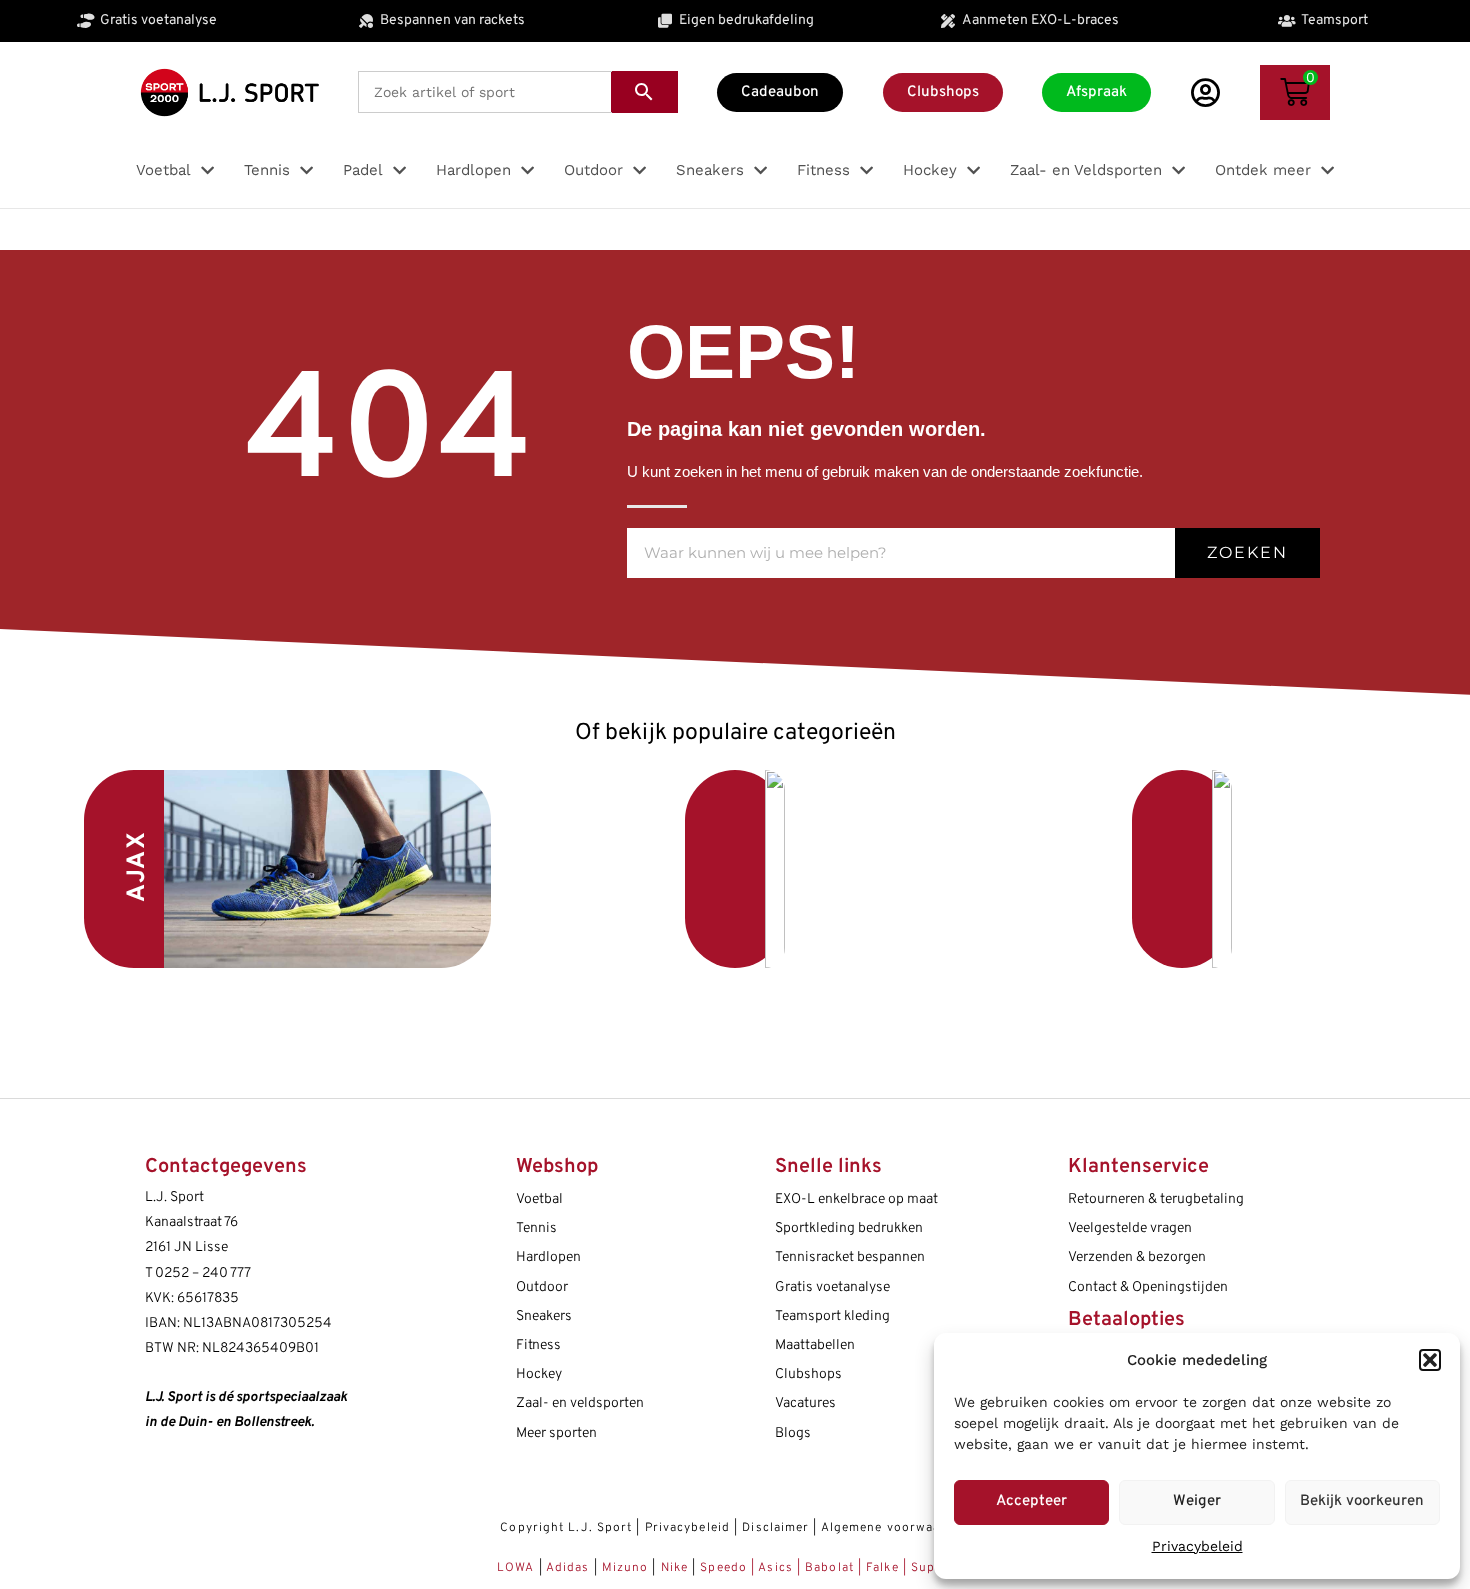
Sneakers (544, 1316)
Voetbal (589, 863)
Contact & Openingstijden (1148, 1287)
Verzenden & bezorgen (1137, 1257)
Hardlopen (548, 1257)
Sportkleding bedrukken (849, 1228)
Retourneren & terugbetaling (1156, 1199)
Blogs (793, 1433)
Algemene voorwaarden (895, 1528)
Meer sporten (556, 1433)
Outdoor (542, 1287)
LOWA (518, 1568)
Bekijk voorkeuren (1362, 1501)
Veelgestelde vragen (1130, 1228)
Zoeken (1247, 552)
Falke (882, 1568)
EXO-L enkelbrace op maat (856, 1199)
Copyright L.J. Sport (566, 1528)
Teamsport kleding (832, 1316)
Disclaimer (775, 1528)
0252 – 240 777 (203, 1273)
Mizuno (627, 1568)
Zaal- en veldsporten (580, 1403)
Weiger (1197, 1501)
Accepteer (1031, 1501)
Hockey (539, 1374)
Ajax (138, 866)
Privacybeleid (1197, 1546)
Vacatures (805, 1403)
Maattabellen (815, 1345)
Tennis (536, 1228)
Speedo (723, 1568)
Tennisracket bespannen (850, 1257)
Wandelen (1034, 869)
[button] (1430, 1360)
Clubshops (808, 1374)
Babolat (829, 1568)
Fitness (538, 1345)
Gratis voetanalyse (832, 1287)
